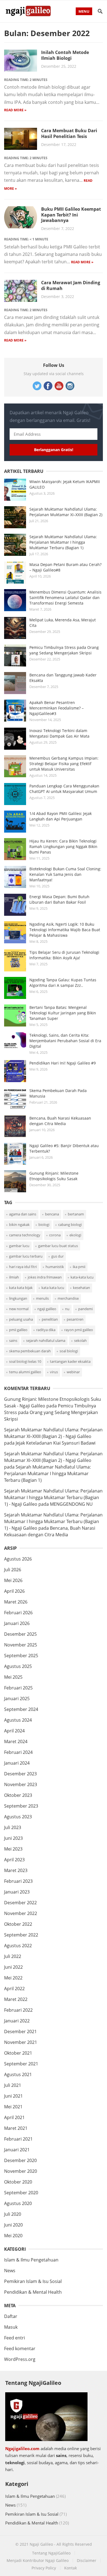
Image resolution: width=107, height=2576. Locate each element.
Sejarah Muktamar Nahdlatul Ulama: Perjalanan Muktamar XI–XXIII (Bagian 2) (66, 512)
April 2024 (14, 1731)
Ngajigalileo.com (22, 2448)
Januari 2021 (17, 2150)
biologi (44, 1225)
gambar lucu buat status (58, 1246)
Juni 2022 (13, 1967)
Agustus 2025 (18, 1666)
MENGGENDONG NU (71, 1504)
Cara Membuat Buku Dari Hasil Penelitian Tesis (69, 133)
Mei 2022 (13, 1978)
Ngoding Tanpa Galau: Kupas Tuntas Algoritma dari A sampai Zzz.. (63, 983)
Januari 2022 (17, 2021)
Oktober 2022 (18, 1924)
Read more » (15, 110)
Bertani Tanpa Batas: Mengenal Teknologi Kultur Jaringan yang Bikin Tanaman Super (63, 1013)
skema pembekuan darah (30, 1351)
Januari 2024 (17, 1763)
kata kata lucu (53, 1288)
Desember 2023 (20, 1774)
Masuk (11, 2327)
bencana (52, 1214)
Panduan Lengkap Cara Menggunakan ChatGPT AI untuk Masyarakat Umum (64, 789)
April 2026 (14, 1591)
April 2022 (14, 1989)
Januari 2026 (17, 1623)
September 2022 (21, 1935)
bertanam (76, 1214)
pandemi (85, 1309)
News (10, 2271)
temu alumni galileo (25, 1372)
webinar (73, 1372)
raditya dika (46, 1330)
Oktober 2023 (18, 1795)
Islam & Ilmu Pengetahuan (31, 2260)
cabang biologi (70, 1225)
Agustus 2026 (18, 1559)
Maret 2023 (16, 1870)
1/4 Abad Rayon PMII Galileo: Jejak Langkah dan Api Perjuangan (60, 816)
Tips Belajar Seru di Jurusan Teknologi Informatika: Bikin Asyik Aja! (64, 955)
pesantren (75, 1319)
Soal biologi (69, 1351)
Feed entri (15, 2338)
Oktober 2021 (18, 2053)
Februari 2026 (18, 1613)
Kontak (71, 2568)
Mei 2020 (13, 2236)
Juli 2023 (13, 1827)
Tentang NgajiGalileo (51, 2553)
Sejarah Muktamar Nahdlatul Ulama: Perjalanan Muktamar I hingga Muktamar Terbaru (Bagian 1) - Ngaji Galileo (53, 1497)
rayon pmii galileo (79, 1330)
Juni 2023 (13, 1838)
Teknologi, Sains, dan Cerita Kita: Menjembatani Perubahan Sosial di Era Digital (65, 1041)
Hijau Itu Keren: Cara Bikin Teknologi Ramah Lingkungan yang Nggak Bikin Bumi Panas (63, 847)
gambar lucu (19, 1246)
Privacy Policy (44, 2568)
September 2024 (21, 1709)
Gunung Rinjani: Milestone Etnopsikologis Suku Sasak (54, 1176)
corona (55, 1235)
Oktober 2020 (18, 2182)
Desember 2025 (20, 1634)
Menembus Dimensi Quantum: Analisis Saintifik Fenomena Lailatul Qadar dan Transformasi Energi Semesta (65, 598)
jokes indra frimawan (45, 1277)
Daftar (11, 2316)
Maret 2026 (16, 1602)
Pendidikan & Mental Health (33, 2292)
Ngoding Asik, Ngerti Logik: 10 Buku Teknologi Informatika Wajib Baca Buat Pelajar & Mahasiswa (65, 930)
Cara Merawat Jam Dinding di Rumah (71, 285)
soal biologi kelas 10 (25, 1361)
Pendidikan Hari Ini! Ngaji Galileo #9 (63, 1063)
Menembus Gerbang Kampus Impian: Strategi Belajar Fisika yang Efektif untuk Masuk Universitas (64, 764)
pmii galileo (18, 1330)
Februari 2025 (18, 1688)
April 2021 (14, 2117)
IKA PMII (79, 1267)
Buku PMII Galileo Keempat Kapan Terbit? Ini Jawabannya (71, 215)
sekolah (80, 1340)
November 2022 (21, 1913)
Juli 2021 (13, 2085)
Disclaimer (87, 2560)
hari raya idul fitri (23, 1267)
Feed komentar (20, 2349)
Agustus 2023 (18, 1817)
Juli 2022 (13, 1956)
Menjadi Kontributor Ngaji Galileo (38, 2560)
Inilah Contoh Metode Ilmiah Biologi (65, 55)
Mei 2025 (13, 1677)
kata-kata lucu (82, 1277)
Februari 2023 (18, 1881)
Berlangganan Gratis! (54, 450)
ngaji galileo (47, 1309)
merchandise (68, 1298)
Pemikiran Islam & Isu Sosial (33, 2281)
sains (13, 1340)
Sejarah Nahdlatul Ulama (46, 1340)
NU (67, 1309)
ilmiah (14, 1277)
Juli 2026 (13, 1570)
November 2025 (21, 1645)
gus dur (57, 1256)
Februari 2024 (18, 1752)
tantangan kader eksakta (70, 1361)
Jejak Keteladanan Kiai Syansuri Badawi (56, 1443)
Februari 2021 (18, 2139)
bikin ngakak (19, 1225)
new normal (19, 1309)
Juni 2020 (13, 2225)
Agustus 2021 (18, 2074)
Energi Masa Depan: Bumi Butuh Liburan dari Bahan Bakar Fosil (59, 899)
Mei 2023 (13, 1849)
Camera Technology (25, 1235)
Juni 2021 (13, 2096)
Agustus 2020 (18, 2203)
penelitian (50, 1319)
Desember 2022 (20, 1903)
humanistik (55, 1267)
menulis (42, 1298)
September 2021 (21, 2064)
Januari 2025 (17, 1699)
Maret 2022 (16, 1999)
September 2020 (21, 2193)
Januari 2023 (17, 1892)
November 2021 (21, 2042)
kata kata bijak (21, 1288)
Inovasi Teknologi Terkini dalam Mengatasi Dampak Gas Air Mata (59, 733)
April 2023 (14, 1860)
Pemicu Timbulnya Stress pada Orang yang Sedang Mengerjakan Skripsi (64, 650)
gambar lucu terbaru (26, 1256)
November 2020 (21, 2171)
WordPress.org (20, 2359)
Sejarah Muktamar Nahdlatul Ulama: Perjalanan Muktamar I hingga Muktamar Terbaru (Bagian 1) (63, 542)
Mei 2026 (13, 1580)
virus (54, 1372)
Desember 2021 (20, 2031)
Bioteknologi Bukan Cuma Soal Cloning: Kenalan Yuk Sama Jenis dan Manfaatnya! (65, 874)
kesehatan (81, 1288)
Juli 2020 (13, 2214)
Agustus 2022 (18, 1946)
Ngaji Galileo (41, 2544)
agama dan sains (23, 1214)
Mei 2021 (13, 2107)
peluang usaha (21, 1319)
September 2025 (21, 1656)
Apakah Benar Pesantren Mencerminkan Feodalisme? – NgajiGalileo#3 (57, 708)
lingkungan (18, 1298)
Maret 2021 (16, 2128)
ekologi (75, 1235)
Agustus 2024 (18, 1720)
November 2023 (21, 1784)
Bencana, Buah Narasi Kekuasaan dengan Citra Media (60, 1121)
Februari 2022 (18, 2010)
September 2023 (21, 1806)
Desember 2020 (20, 2160)
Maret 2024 (16, 1741)
